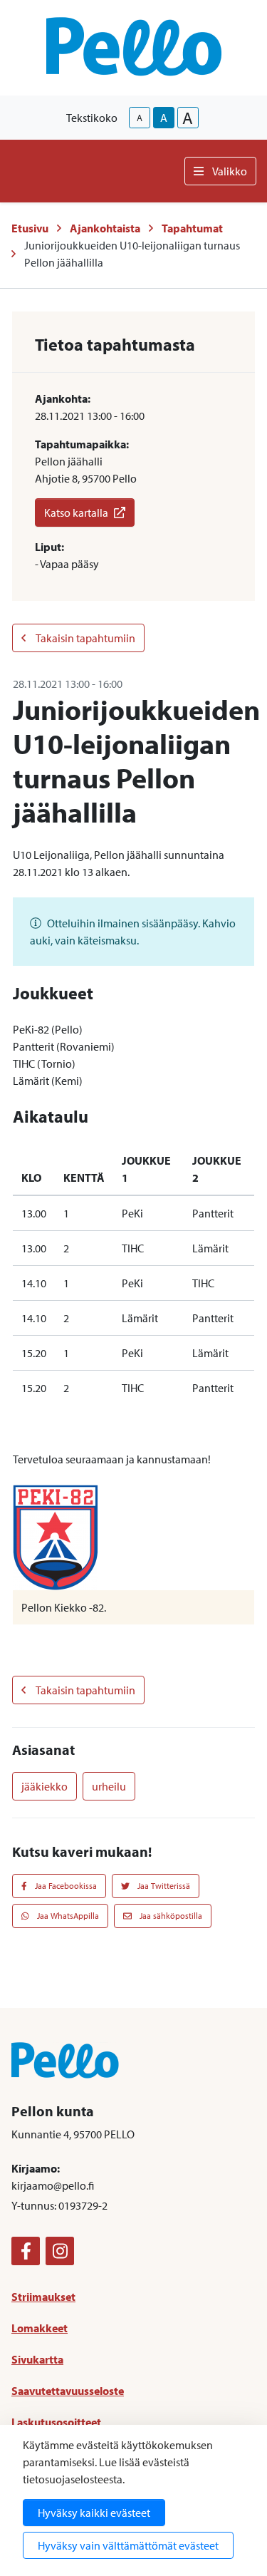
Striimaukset (43, 2297)
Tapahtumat (192, 228)
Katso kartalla (76, 512)
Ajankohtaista (105, 228)
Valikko (230, 171)
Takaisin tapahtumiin (85, 638)
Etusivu (30, 228)
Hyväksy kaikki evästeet (94, 2513)
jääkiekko (44, 1786)
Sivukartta (37, 2359)
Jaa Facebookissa (65, 1886)
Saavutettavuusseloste (68, 2391)
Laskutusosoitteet (56, 2422)
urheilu (109, 1786)
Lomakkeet (40, 2328)
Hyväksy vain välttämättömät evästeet (128, 2545)
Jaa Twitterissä (163, 1886)
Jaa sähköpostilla (170, 1916)
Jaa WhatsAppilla (67, 1916)
